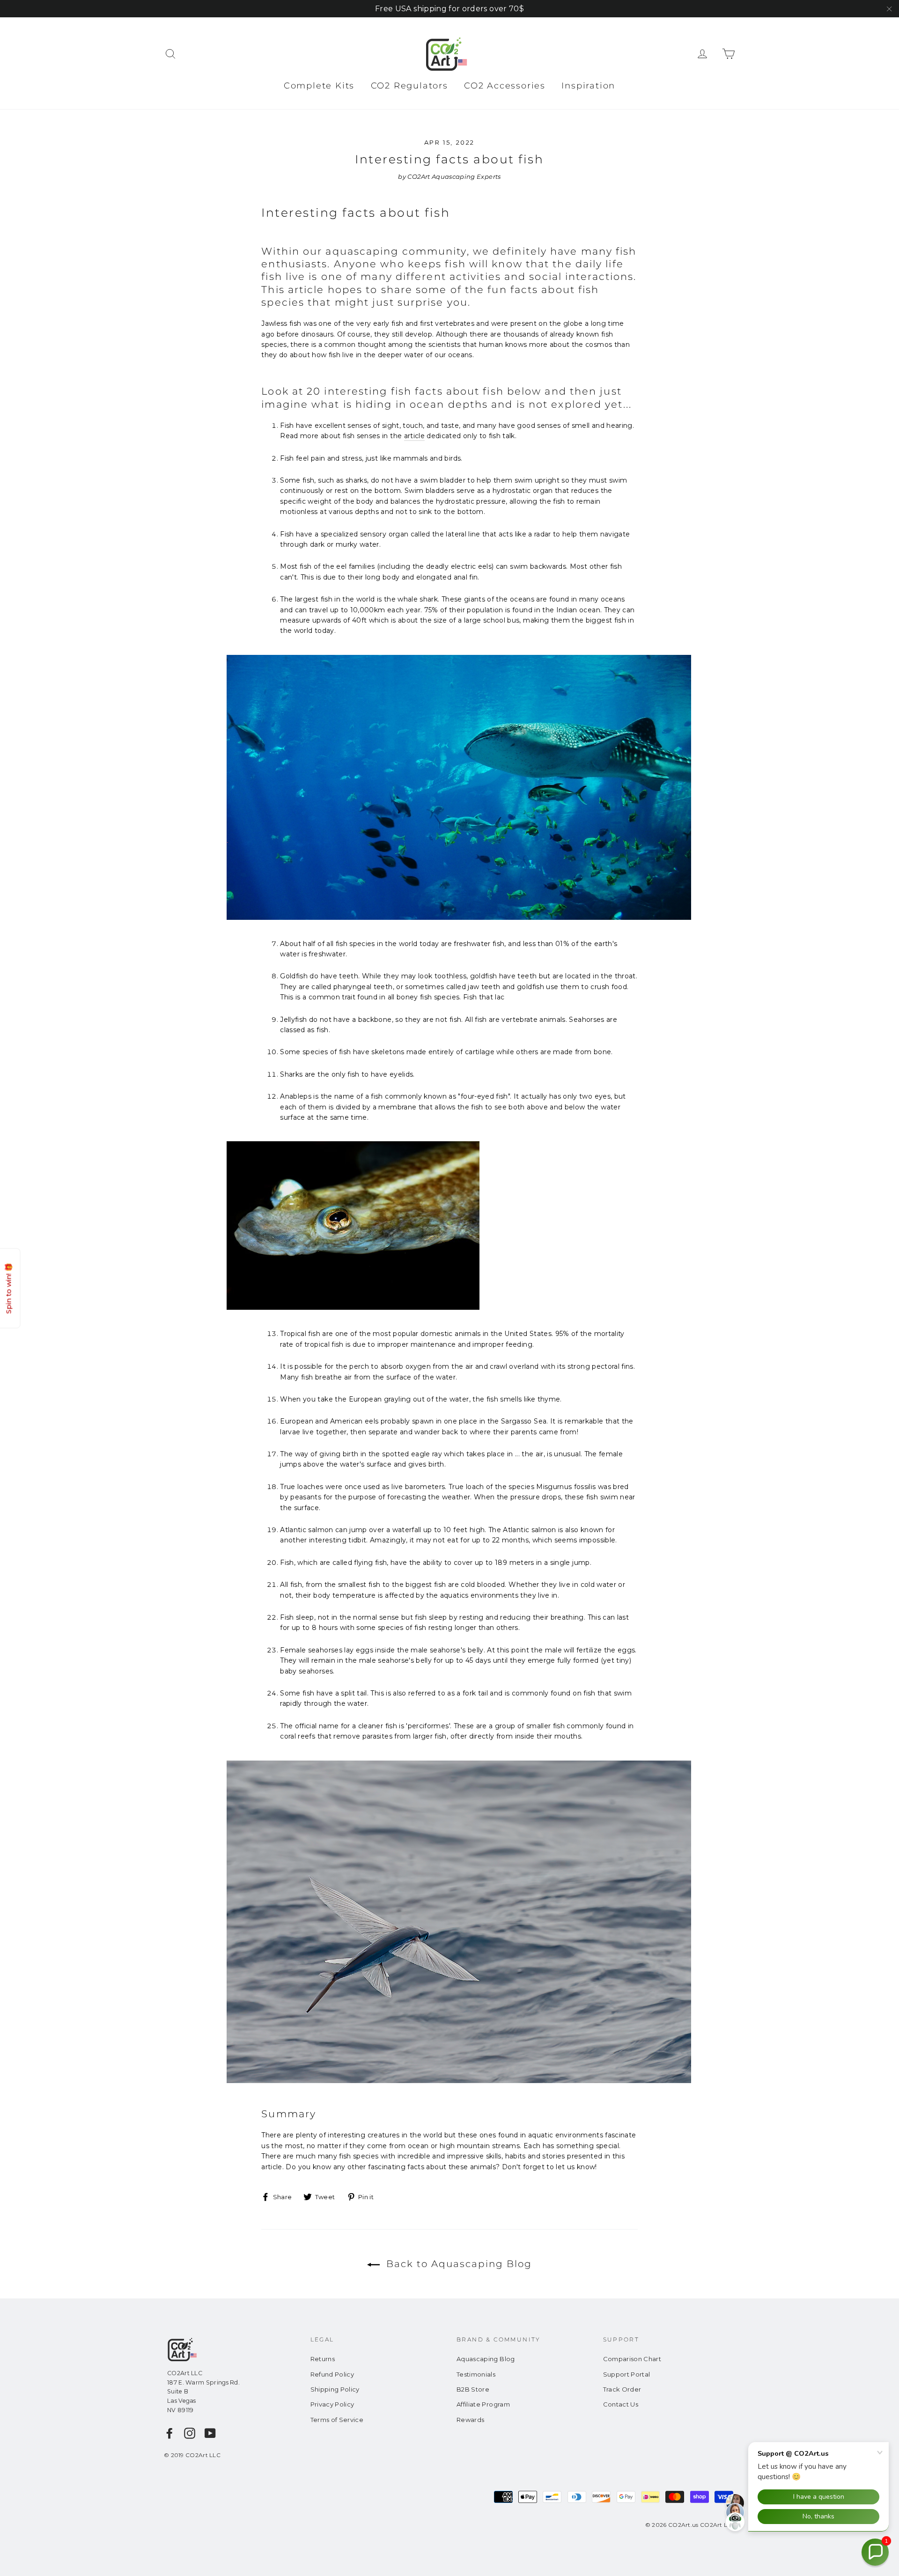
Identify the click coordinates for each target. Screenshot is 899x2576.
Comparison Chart (632, 2359)
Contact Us (621, 2404)
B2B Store (473, 2389)
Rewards (470, 2420)
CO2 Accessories (505, 86)
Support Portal (627, 2374)
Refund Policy (332, 2374)
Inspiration (588, 86)
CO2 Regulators (409, 86)
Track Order (622, 2389)
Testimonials (476, 2374)
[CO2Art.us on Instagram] (190, 2433)
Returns (323, 2359)
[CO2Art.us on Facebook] (169, 2433)
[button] (875, 2552)
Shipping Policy (335, 2389)
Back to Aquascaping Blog (458, 2264)
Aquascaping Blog (486, 2359)
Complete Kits (319, 86)
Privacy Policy (332, 2404)
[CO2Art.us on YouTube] (210, 2433)
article (414, 436)
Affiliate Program (483, 2404)
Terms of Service (337, 2420)
